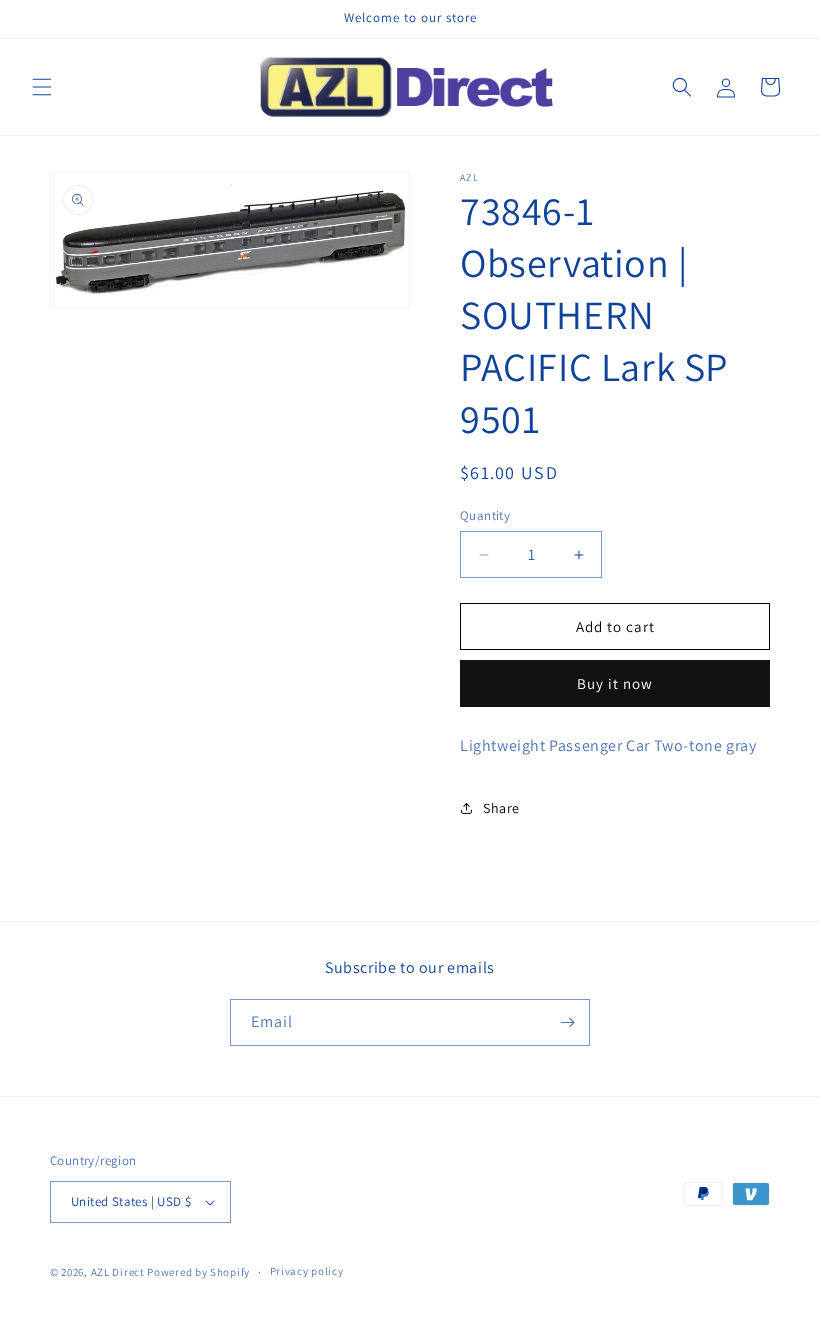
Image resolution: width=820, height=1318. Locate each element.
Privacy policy (307, 1271)
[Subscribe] (567, 1022)
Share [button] (501, 808)
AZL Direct (118, 1272)
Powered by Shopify (198, 1272)
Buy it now (615, 683)
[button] (42, 87)
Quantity (485, 515)
